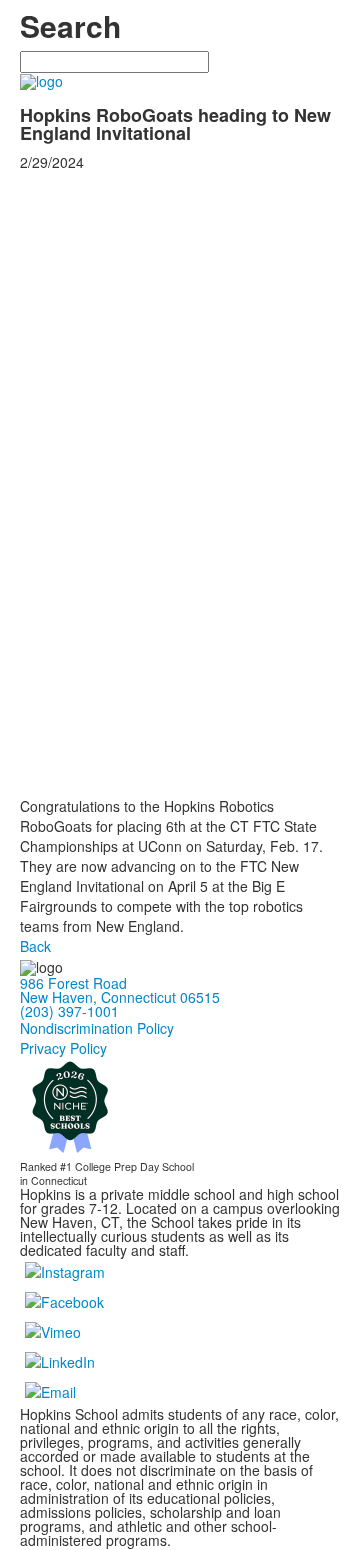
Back (35, 946)
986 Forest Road (73, 983)
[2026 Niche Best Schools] (70, 1105)
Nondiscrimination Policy (97, 1028)
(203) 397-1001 (69, 1011)
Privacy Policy (63, 1048)
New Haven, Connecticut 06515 (120, 997)
